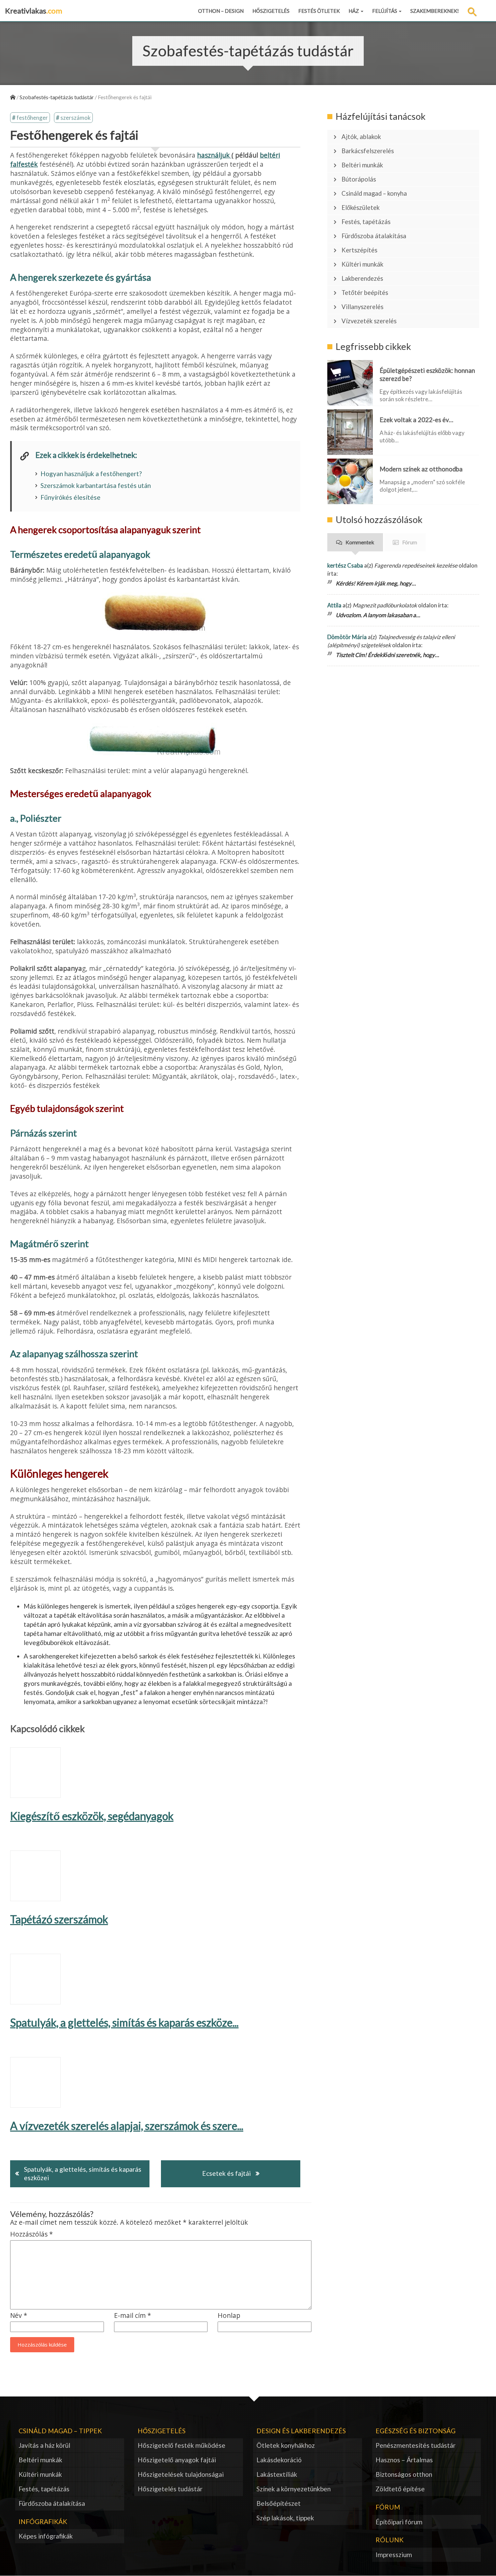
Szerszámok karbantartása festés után (96, 485)
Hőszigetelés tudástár (170, 2489)
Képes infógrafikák (46, 2536)
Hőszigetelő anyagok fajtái (177, 2460)
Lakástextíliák (277, 2474)
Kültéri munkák (362, 264)
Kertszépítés (359, 250)
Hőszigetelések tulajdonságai (181, 2474)
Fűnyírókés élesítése (71, 497)
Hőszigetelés (271, 11)
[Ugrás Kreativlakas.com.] (13, 97)
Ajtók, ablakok (361, 137)
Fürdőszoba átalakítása (374, 236)
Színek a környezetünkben (294, 2489)
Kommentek (360, 542)
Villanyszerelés (362, 307)
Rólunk (390, 2540)
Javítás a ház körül (44, 2445)
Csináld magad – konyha (374, 193)
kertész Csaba (345, 565)
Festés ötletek (319, 11)
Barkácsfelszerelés (368, 151)
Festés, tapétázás (366, 222)
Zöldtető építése (400, 2489)
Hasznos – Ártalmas (404, 2460)
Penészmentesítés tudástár (416, 2445)
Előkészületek (361, 208)
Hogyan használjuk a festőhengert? (91, 474)
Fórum (410, 542)
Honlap (229, 2316)
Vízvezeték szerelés (369, 321)
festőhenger (32, 118)
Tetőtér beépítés (365, 293)
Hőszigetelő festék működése (182, 2445)
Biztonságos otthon (404, 2474)
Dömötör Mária (347, 637)
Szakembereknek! (435, 11)
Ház (354, 11)
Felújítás (385, 11)
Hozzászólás (32, 2234)
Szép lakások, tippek (285, 2518)
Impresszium (394, 2555)
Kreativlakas (34, 11)
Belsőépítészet (279, 2503)
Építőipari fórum (399, 2522)
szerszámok (76, 118)
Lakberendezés (362, 278)
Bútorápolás (359, 179)
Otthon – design (221, 11)
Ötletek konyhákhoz (286, 2445)
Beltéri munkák (362, 165)
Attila (334, 605)
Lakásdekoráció (279, 2460)
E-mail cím (133, 2316)
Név (19, 2316)
